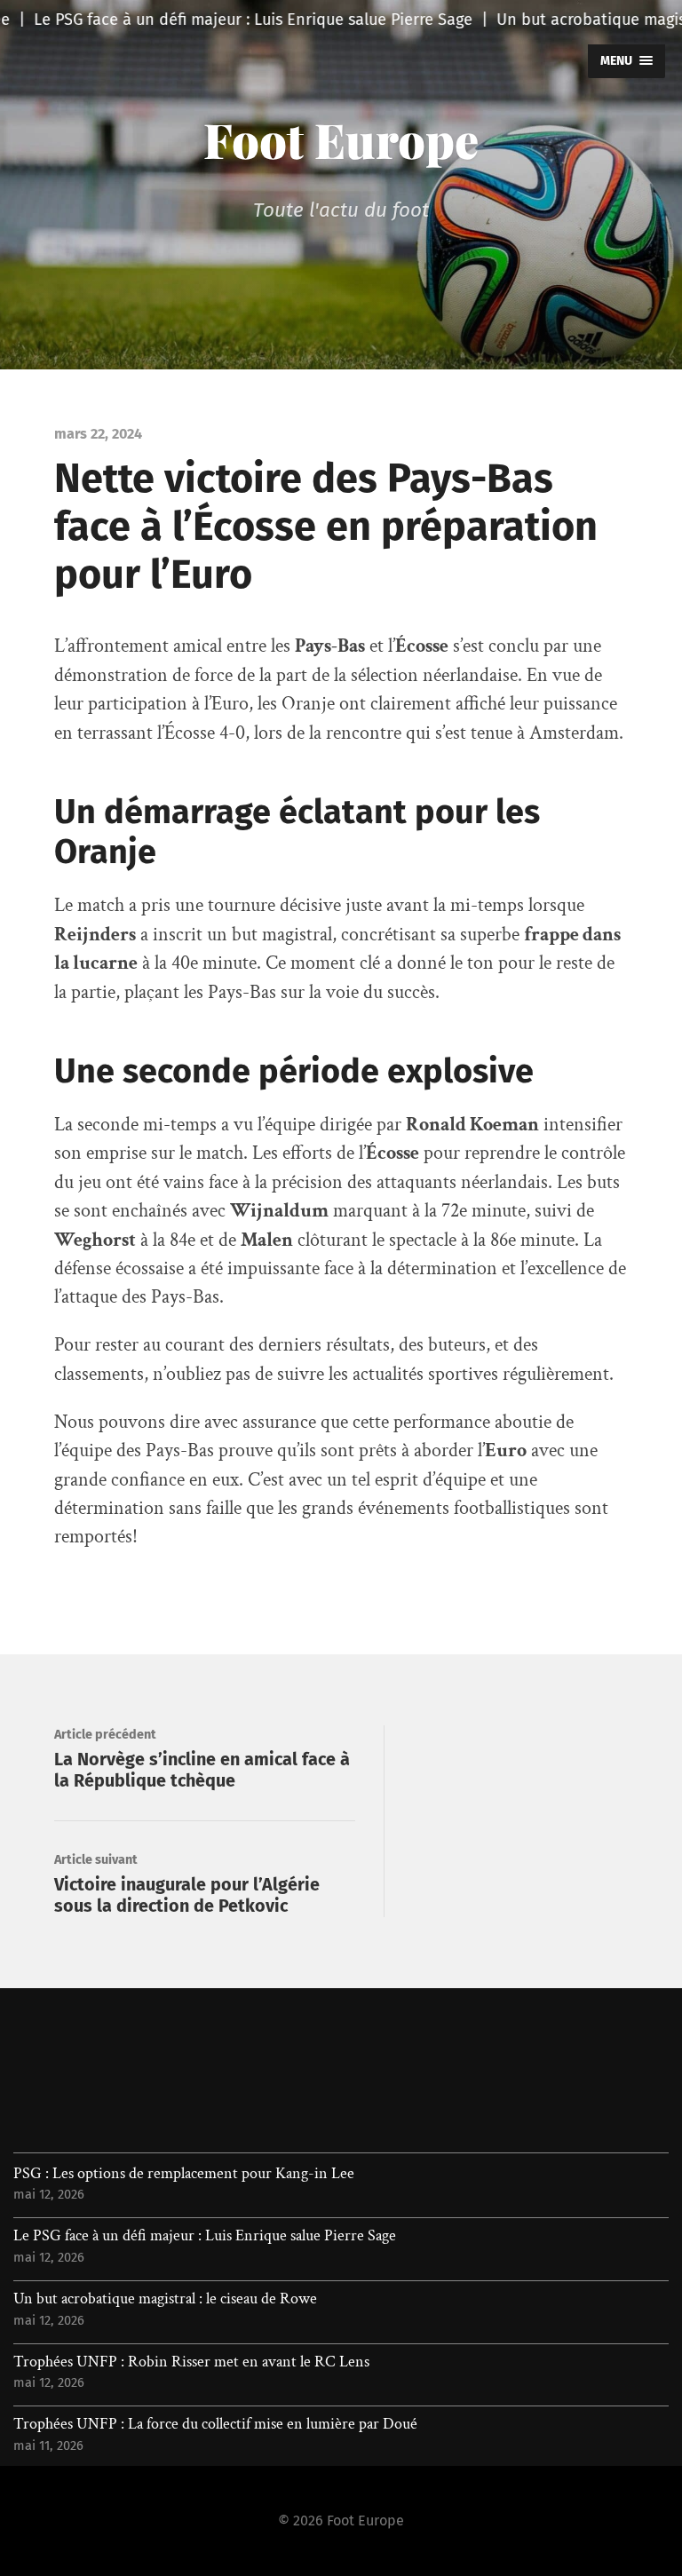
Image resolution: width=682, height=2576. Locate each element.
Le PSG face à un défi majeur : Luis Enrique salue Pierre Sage (205, 2236)
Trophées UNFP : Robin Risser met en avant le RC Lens (191, 2362)
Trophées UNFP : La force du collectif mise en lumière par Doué (215, 2424)
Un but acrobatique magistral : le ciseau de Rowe (165, 2299)
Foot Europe (341, 139)
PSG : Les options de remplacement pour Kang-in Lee (184, 2174)
